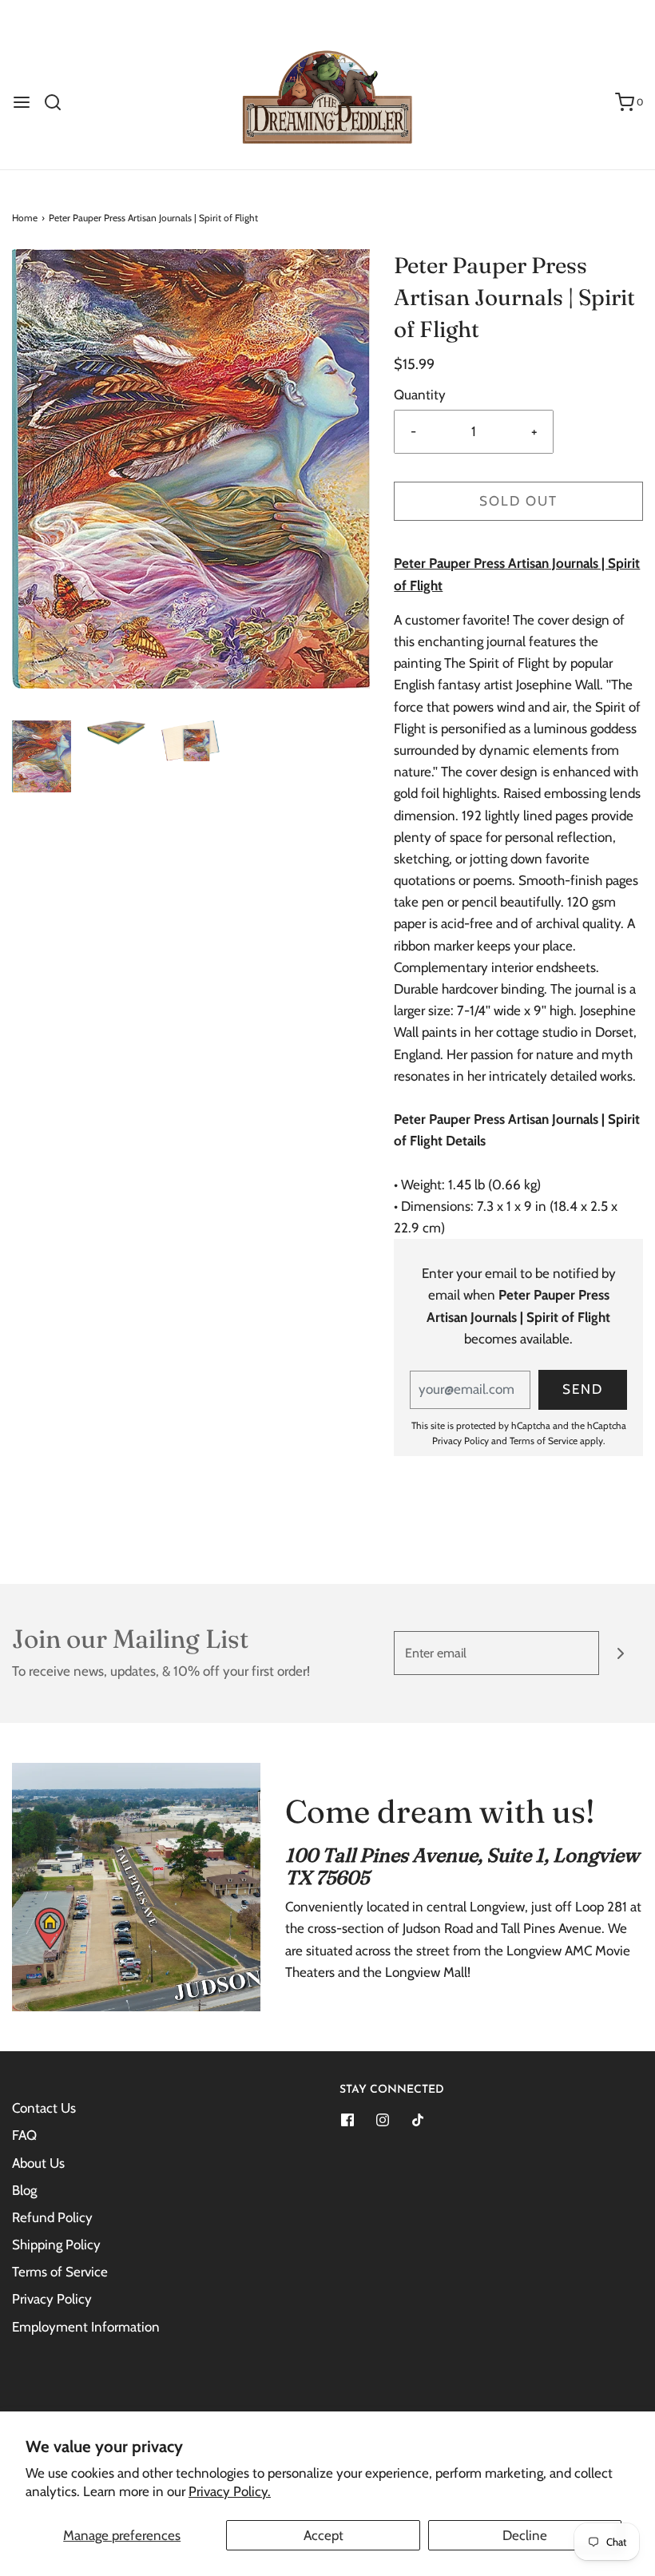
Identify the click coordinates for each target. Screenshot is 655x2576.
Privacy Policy (460, 1441)
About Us (38, 2163)
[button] (42, 756)
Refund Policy (52, 2217)
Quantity (420, 395)
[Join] (621, 1653)
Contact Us (44, 2108)
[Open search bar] (59, 102)
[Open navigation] (22, 102)
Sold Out (518, 501)
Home (25, 218)
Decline (525, 2535)
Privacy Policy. (230, 2491)
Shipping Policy (56, 2245)
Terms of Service (544, 1441)
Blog (24, 2190)
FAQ (24, 2135)
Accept (324, 2535)
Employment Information (86, 2327)
